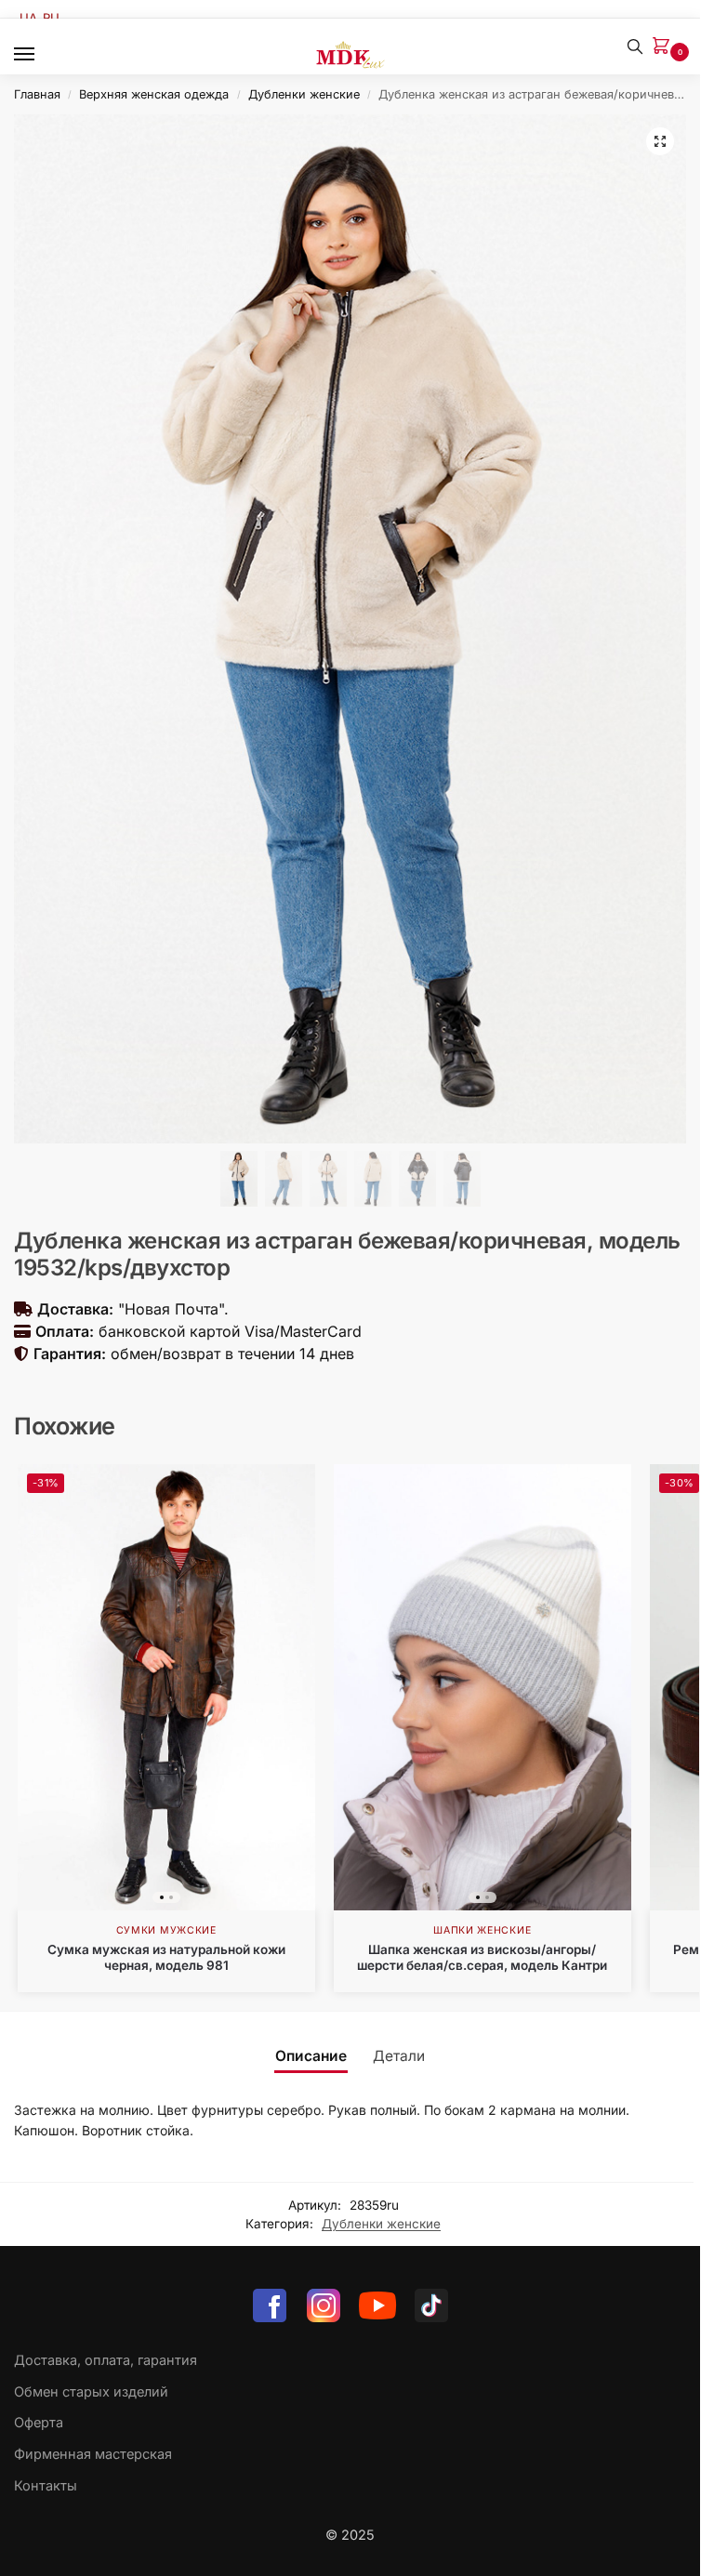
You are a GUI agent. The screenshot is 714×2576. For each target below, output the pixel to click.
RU (51, 18)
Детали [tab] (399, 2056)
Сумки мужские (166, 1930)
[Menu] (42, 55)
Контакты (46, 2486)
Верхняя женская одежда (154, 94)
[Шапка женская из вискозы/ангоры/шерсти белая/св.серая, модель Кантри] (483, 1687)
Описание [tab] (311, 2056)
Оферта (39, 2423)
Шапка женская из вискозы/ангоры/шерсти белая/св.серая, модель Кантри (482, 1958)
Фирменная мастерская (93, 2454)
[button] (665, 47)
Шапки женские (482, 1930)
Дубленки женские (304, 94)
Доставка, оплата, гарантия (106, 2360)
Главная (37, 94)
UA (28, 18)
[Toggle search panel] (635, 46)
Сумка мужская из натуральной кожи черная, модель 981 (166, 1958)
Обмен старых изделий (91, 2392)
